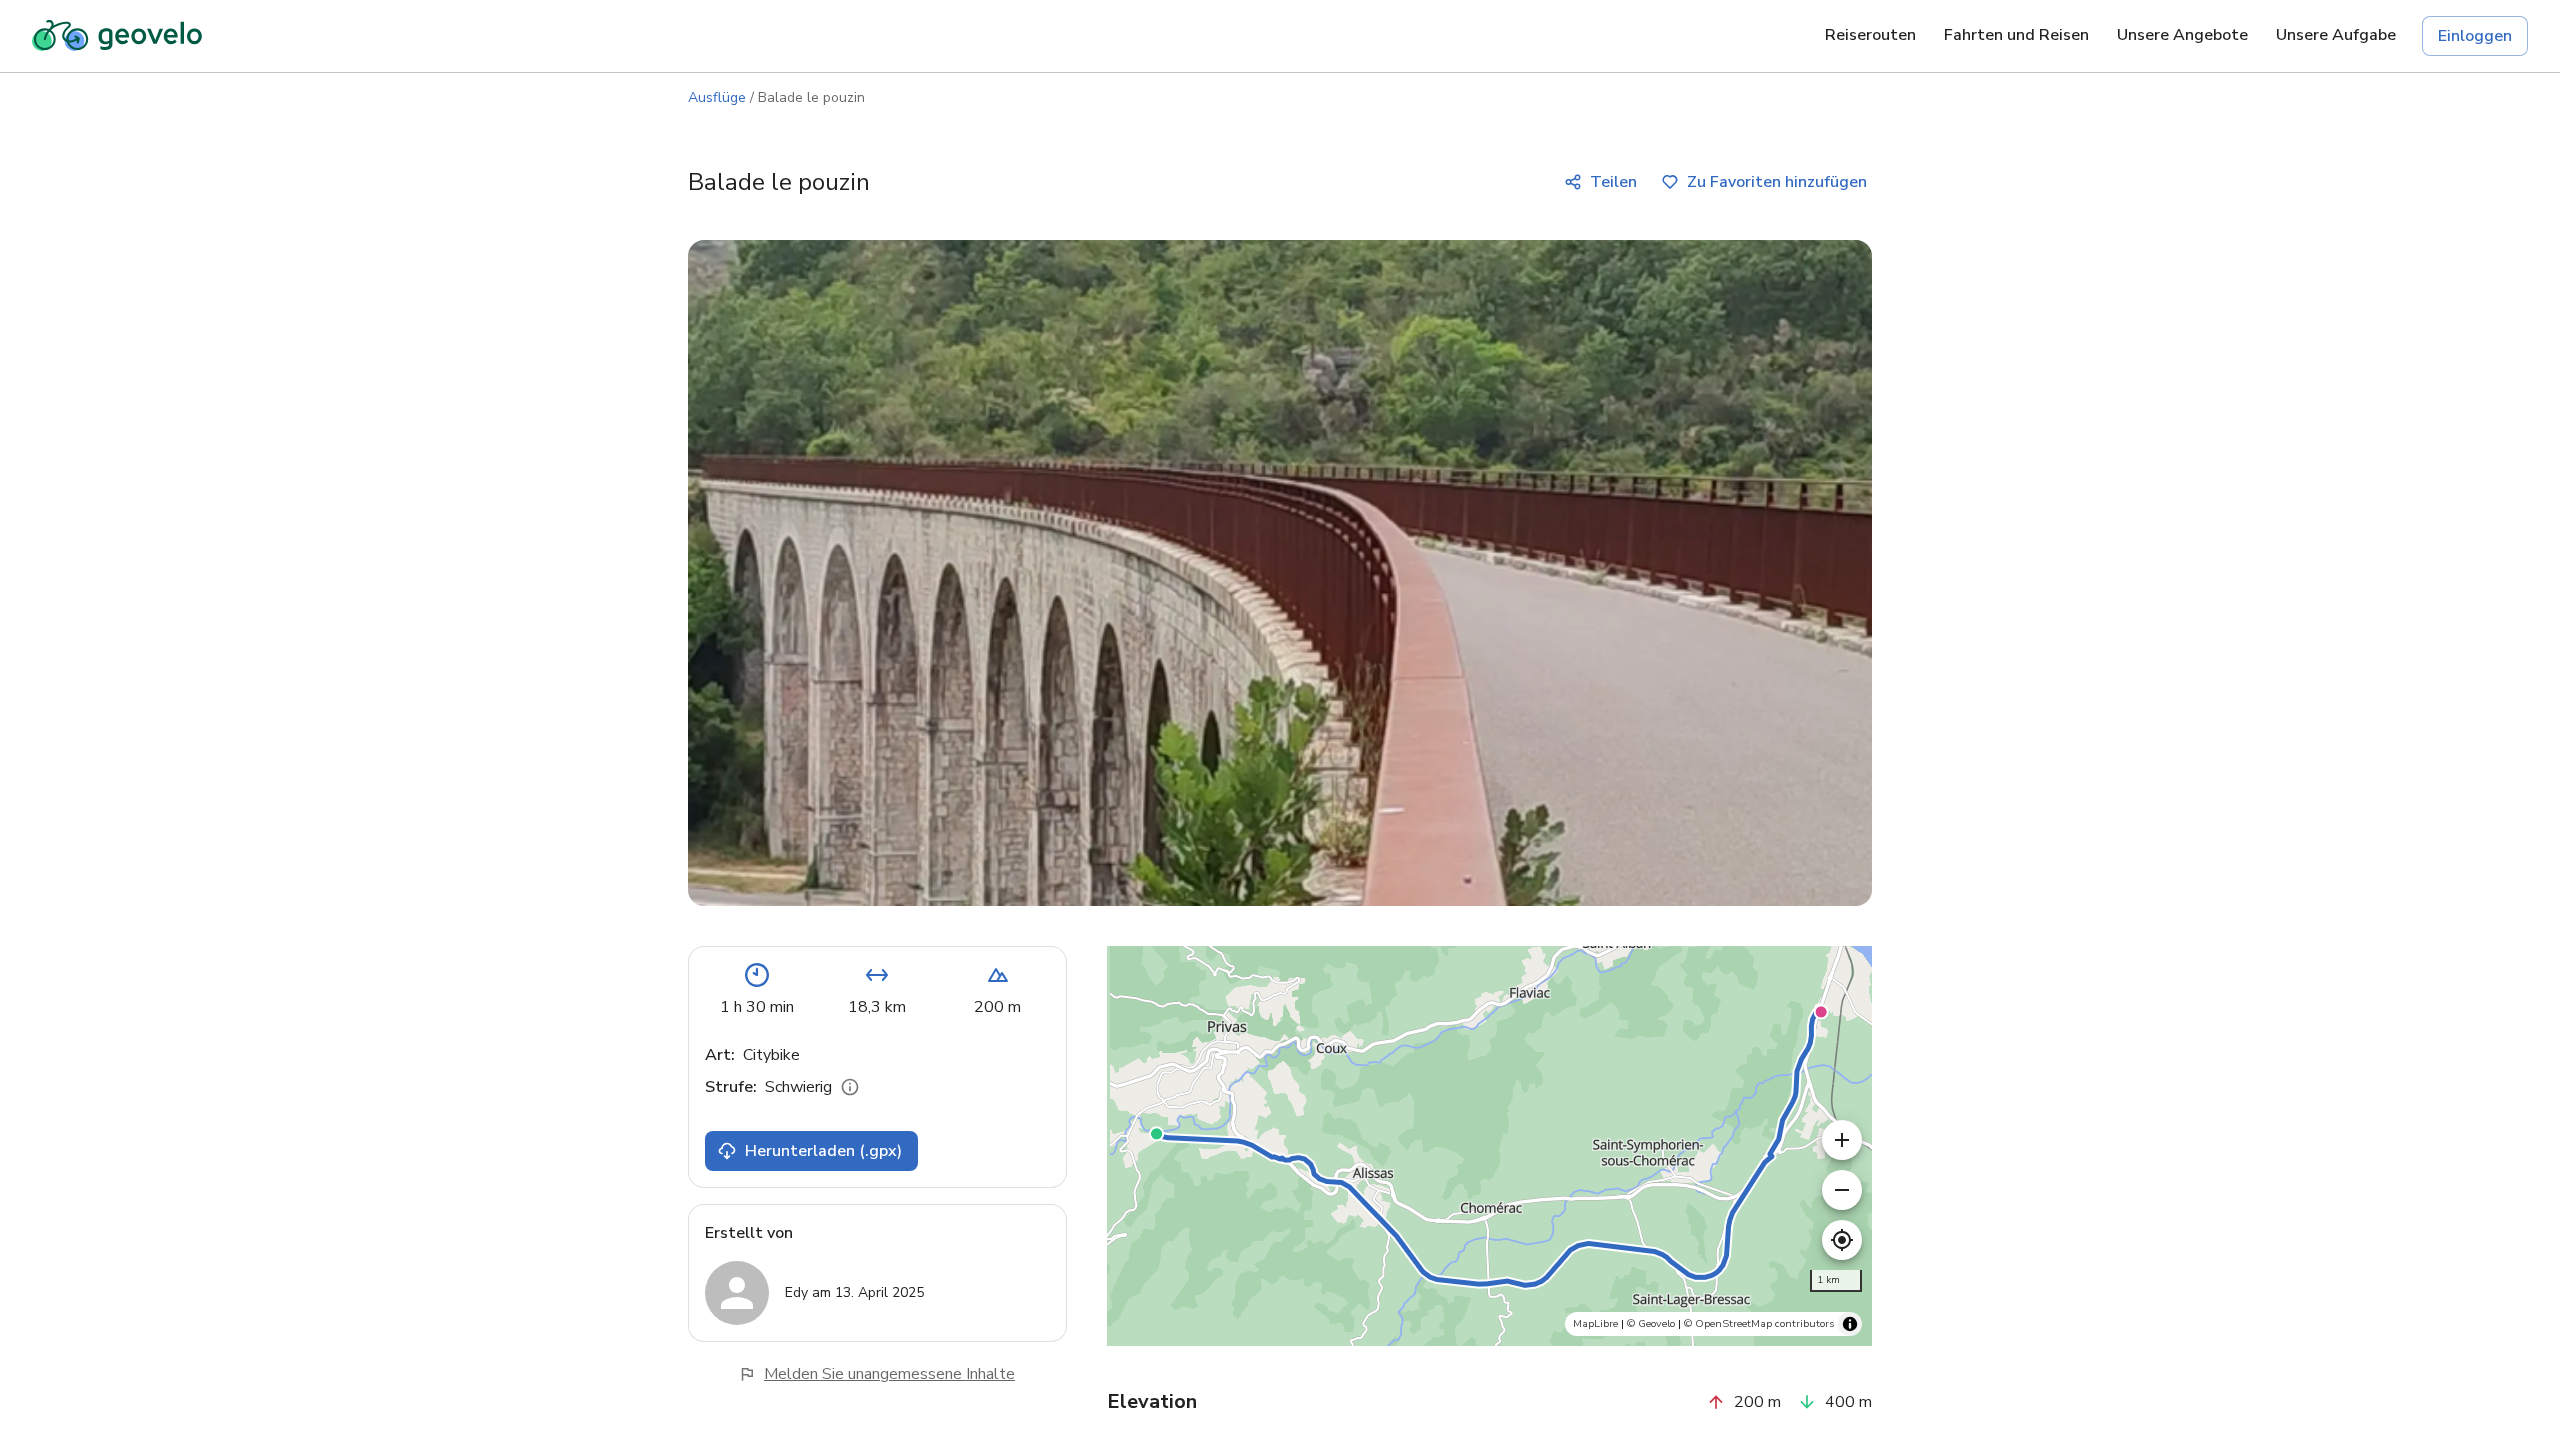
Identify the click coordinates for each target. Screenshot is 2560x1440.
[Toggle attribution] (1850, 1324)
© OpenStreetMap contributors (1759, 1323)
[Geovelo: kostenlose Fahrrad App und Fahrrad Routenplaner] (117, 36)
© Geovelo (1651, 1323)
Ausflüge (717, 97)
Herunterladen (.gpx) (823, 1151)
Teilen (1613, 182)
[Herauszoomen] (1842, 1190)
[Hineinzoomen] (1842, 1140)
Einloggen (2475, 36)
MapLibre (1595, 1323)
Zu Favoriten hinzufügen (1777, 182)
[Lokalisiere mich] (1842, 1240)
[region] (1489, 1146)
